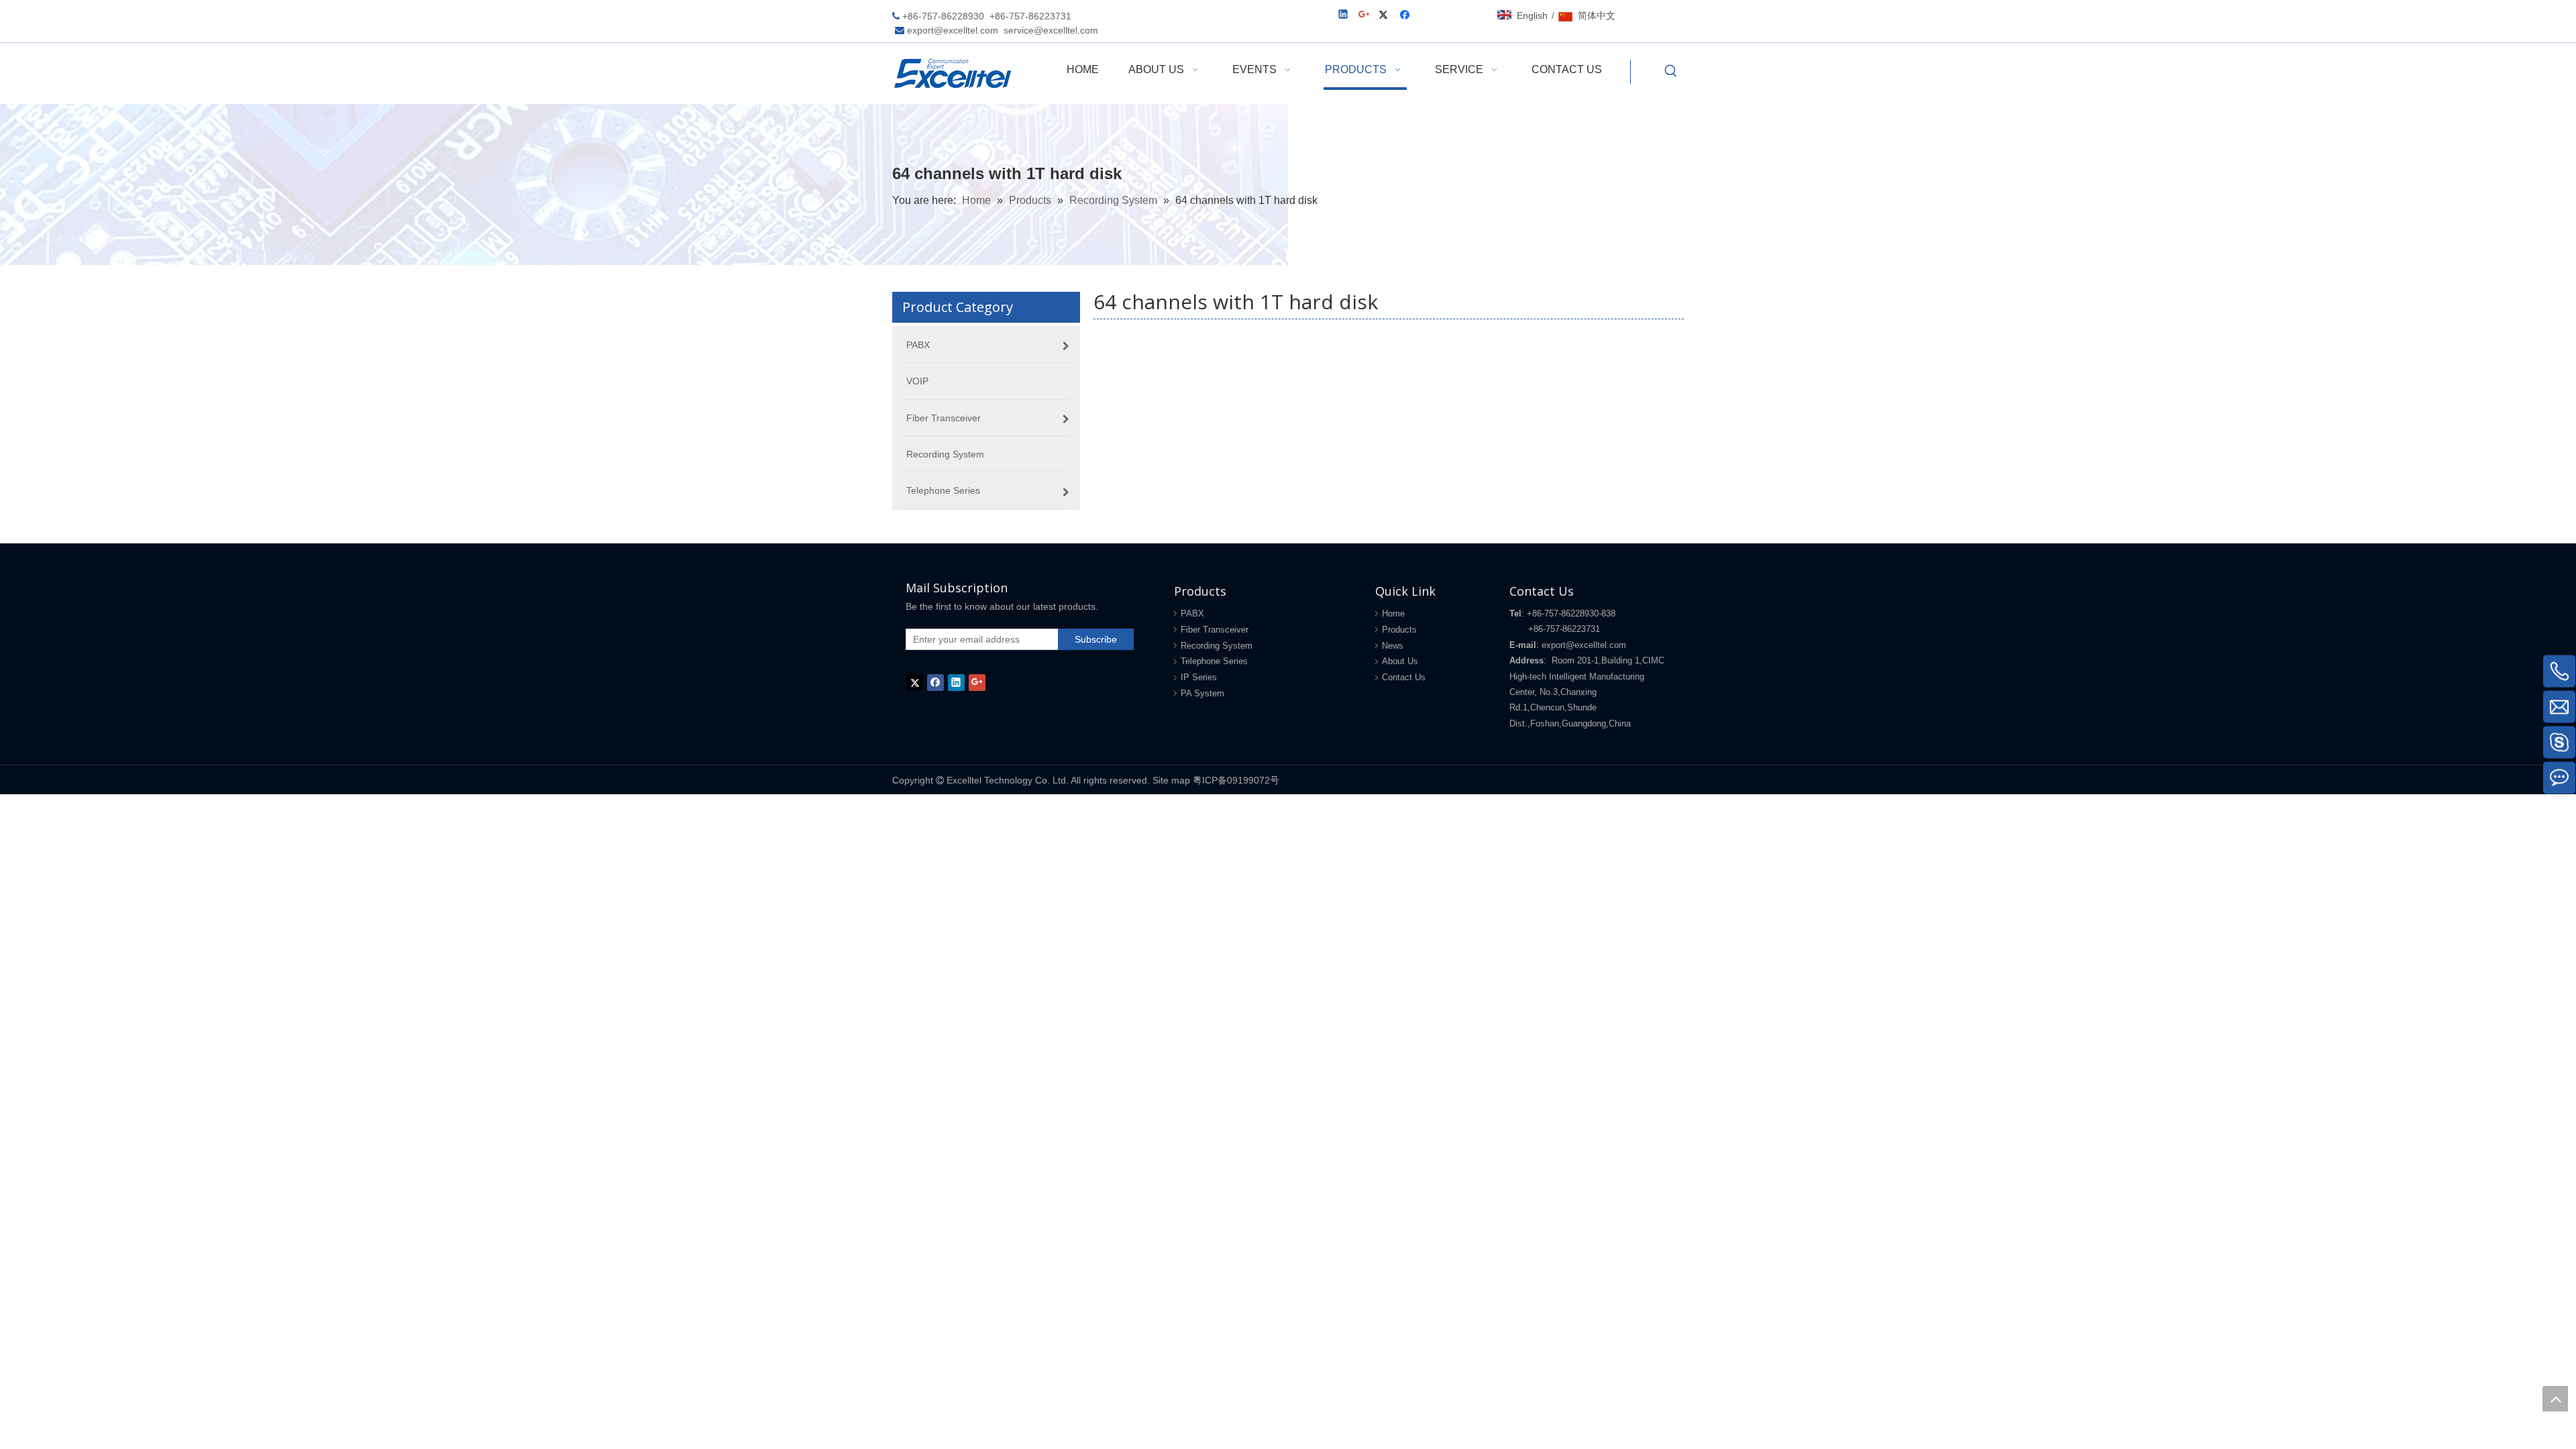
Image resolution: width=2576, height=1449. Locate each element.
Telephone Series (1214, 661)
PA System (1202, 693)
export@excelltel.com (953, 30)
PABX (1192, 613)
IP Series (1199, 677)
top (2555, 1399)
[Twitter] (1386, 16)
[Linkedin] (1344, 16)
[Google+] (1365, 16)
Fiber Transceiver (1215, 630)
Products (1399, 630)
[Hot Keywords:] (1671, 72)
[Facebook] (1406, 16)
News (1393, 646)
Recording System (1217, 646)
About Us (1400, 661)
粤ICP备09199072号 (1236, 780)
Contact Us (1404, 677)
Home (1393, 613)
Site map (1171, 780)
